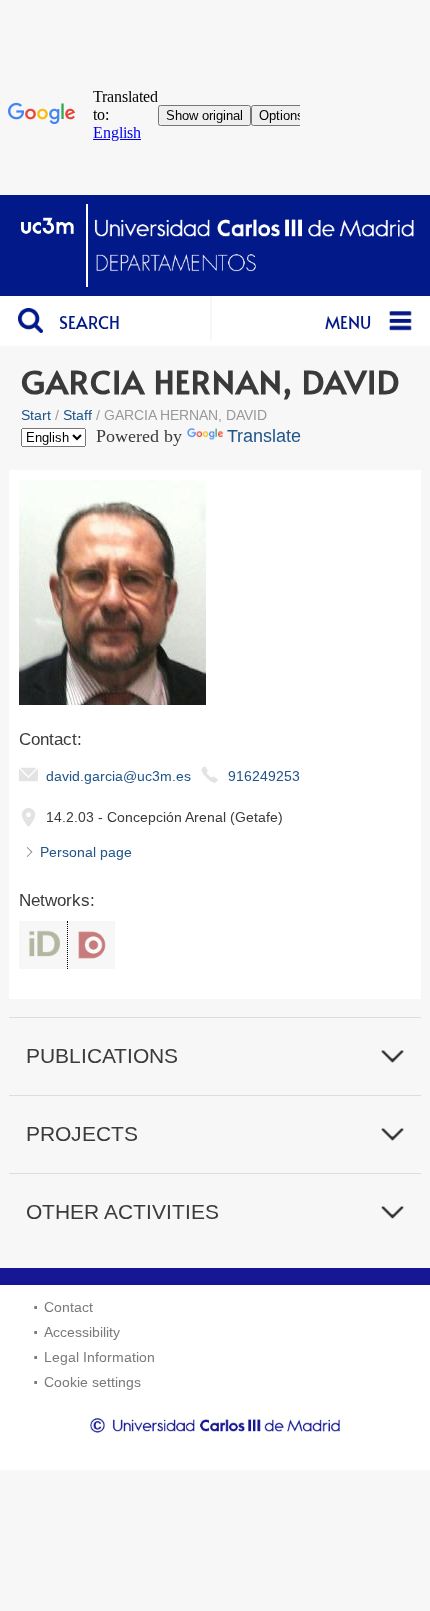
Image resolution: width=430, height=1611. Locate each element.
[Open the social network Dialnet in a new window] (91, 945)
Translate (264, 436)
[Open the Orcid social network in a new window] (43, 945)
